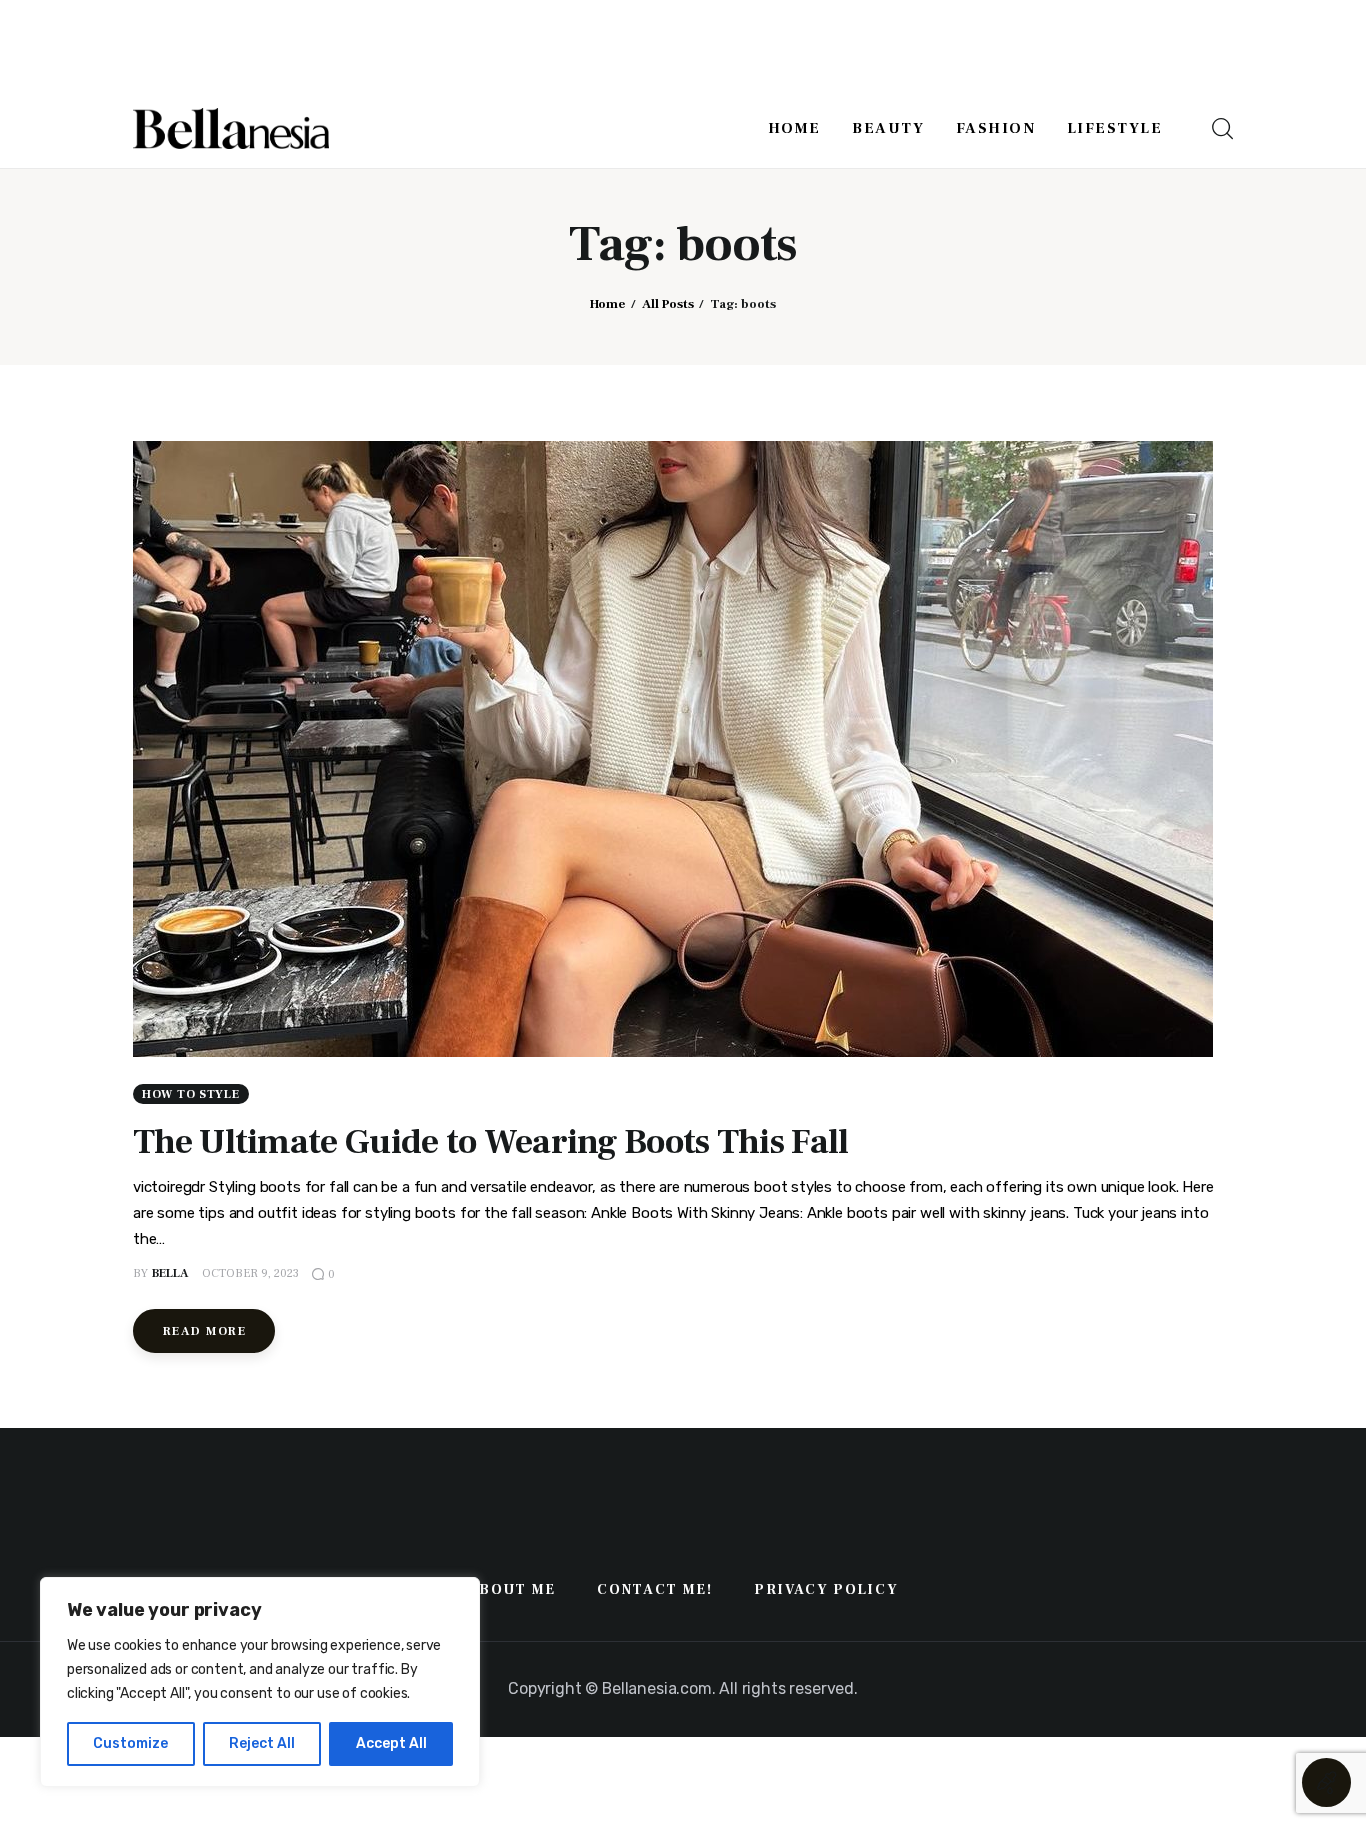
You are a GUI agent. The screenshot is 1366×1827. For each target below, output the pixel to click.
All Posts (668, 304)
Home (607, 304)
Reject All (262, 1743)
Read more (204, 1331)
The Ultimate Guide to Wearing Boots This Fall (491, 1142)
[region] (260, 1682)
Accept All (391, 1743)
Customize (130, 1743)
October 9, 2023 (250, 1273)
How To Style (191, 1094)
